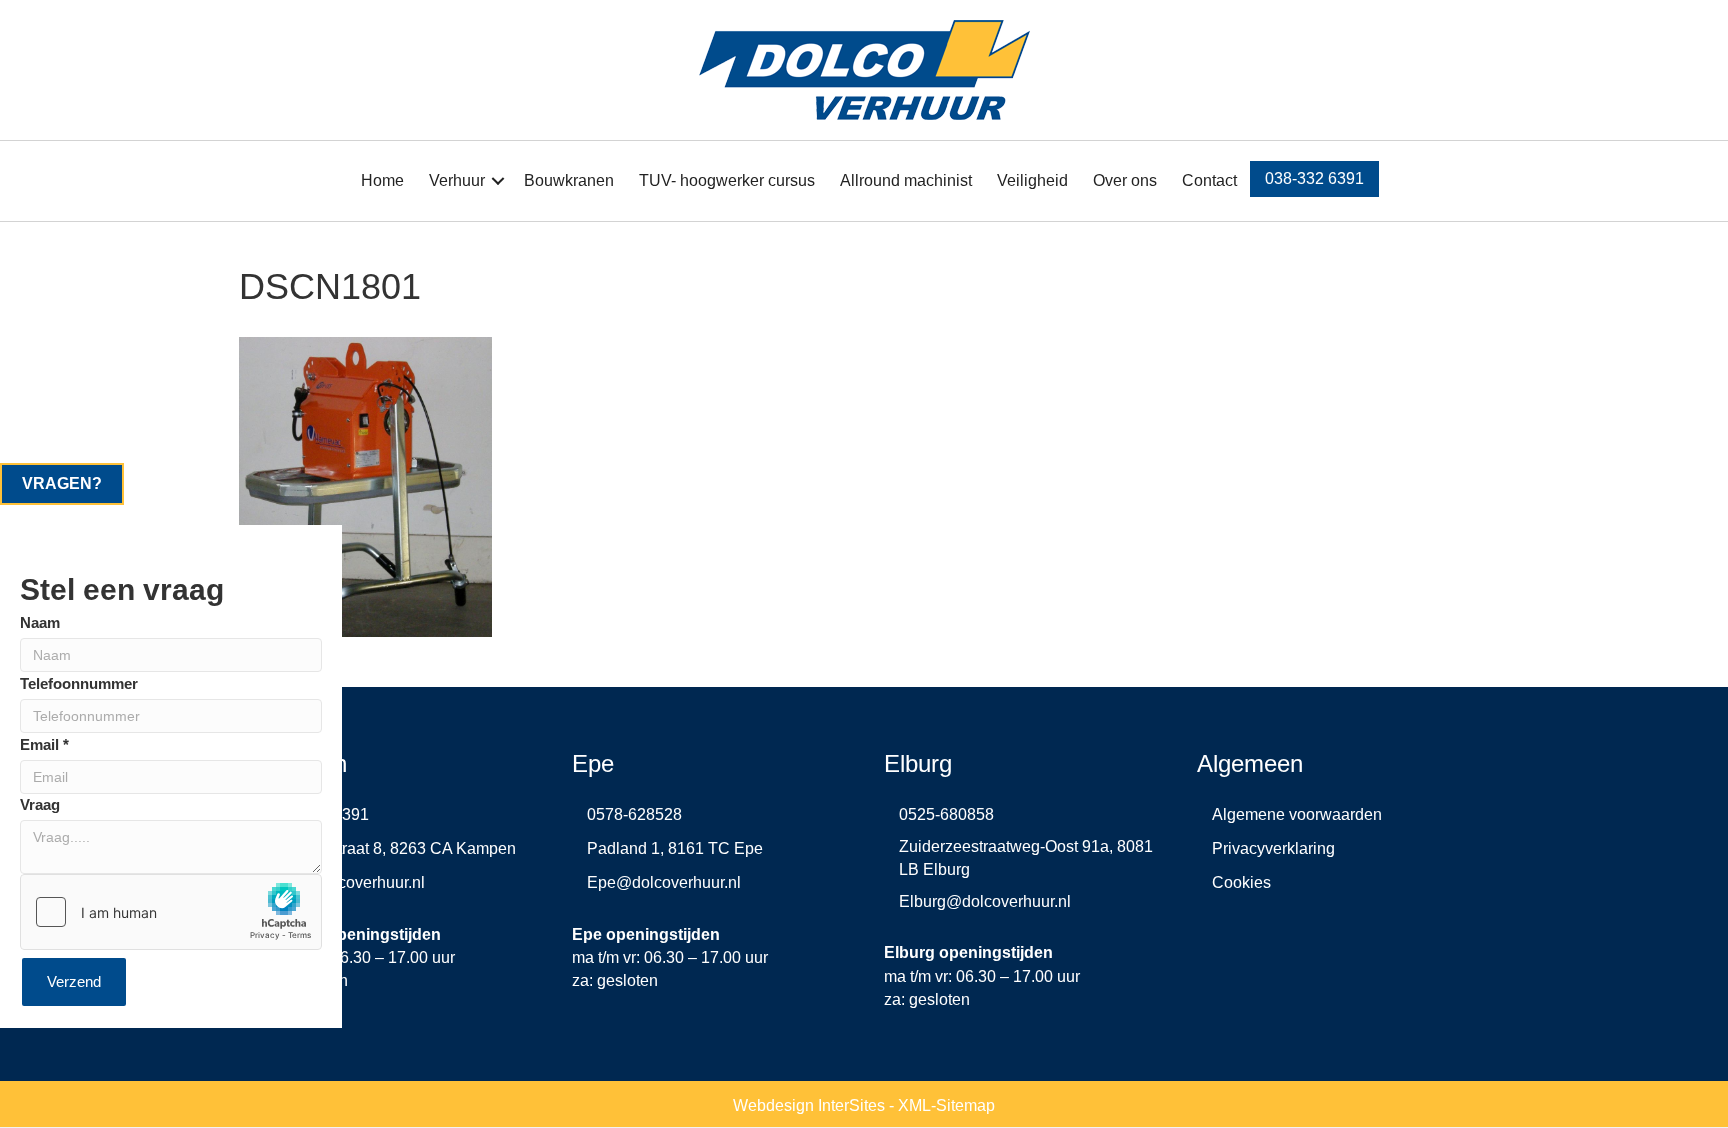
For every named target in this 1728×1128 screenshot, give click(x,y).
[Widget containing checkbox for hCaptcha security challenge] (171, 912)
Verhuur (457, 180)
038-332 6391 (1314, 178)
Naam (40, 621)
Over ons (1125, 180)
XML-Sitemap (946, 1105)
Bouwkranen (569, 180)
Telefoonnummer (79, 682)
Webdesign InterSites (809, 1105)
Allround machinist (906, 180)
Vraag (40, 804)
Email (44, 743)
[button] (498, 181)
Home (382, 180)
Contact (1209, 180)
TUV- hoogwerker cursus (727, 180)
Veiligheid (1032, 180)
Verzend (74, 981)
